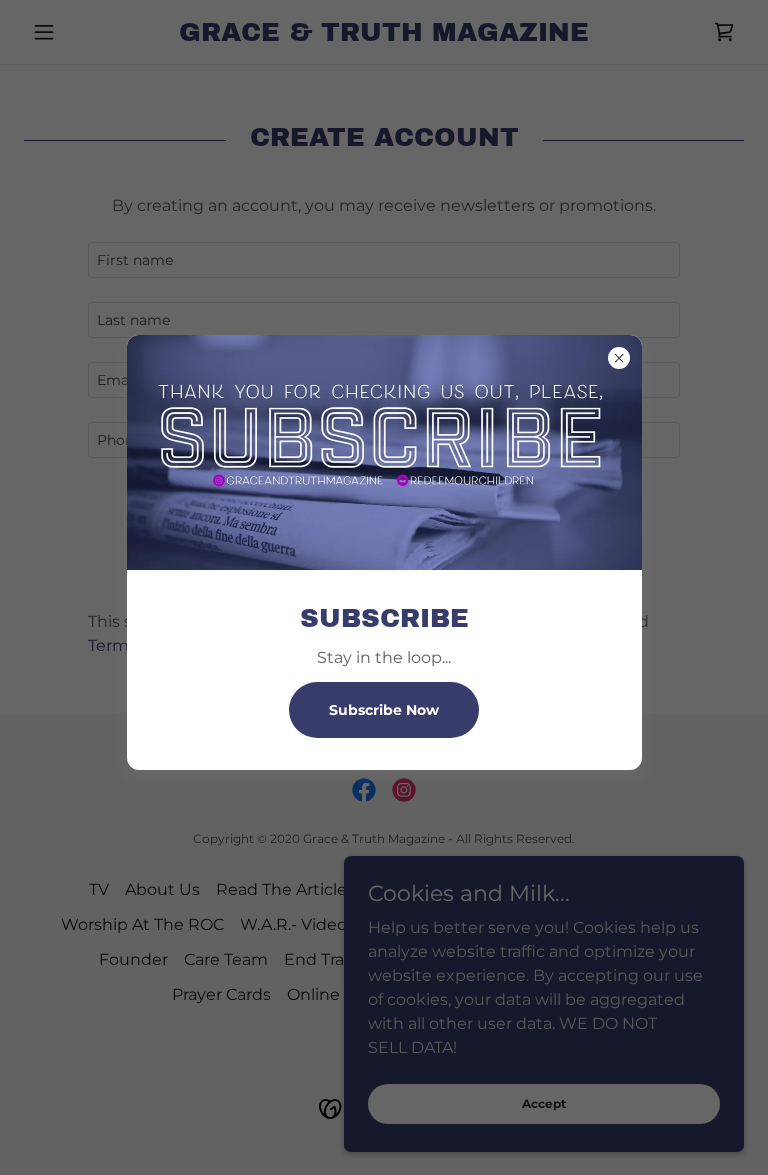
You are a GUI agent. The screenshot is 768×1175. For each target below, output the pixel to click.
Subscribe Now (384, 710)
